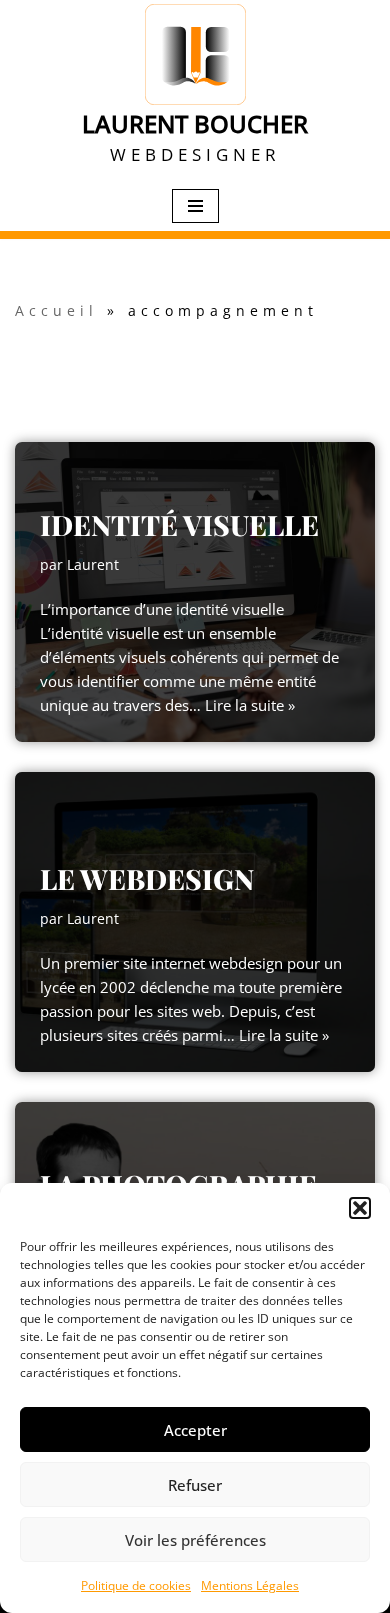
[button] (360, 1208)
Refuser (195, 1485)
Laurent (93, 565)
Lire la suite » (250, 705)
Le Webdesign (147, 878)
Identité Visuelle (179, 524)
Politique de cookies (136, 1585)
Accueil (56, 310)
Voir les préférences (195, 1540)
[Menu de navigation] (195, 206)
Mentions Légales (250, 1585)
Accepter (195, 1430)
